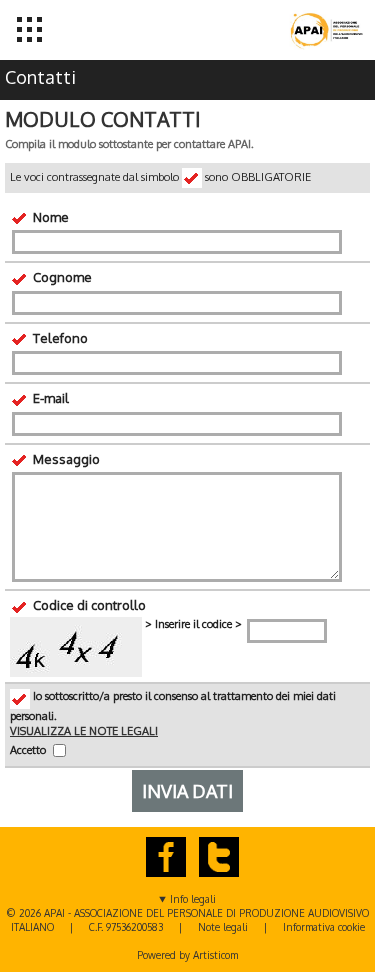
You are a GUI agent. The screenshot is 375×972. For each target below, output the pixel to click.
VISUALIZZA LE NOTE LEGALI (84, 731)
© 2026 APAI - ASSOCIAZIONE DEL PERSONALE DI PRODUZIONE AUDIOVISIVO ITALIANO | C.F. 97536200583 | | (188, 927)
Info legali (193, 899)
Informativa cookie (324, 927)
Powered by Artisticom (187, 955)
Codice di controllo (88, 605)
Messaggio (65, 459)
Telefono (59, 338)
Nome (49, 217)
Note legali (223, 927)
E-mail (49, 398)
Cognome (61, 277)
